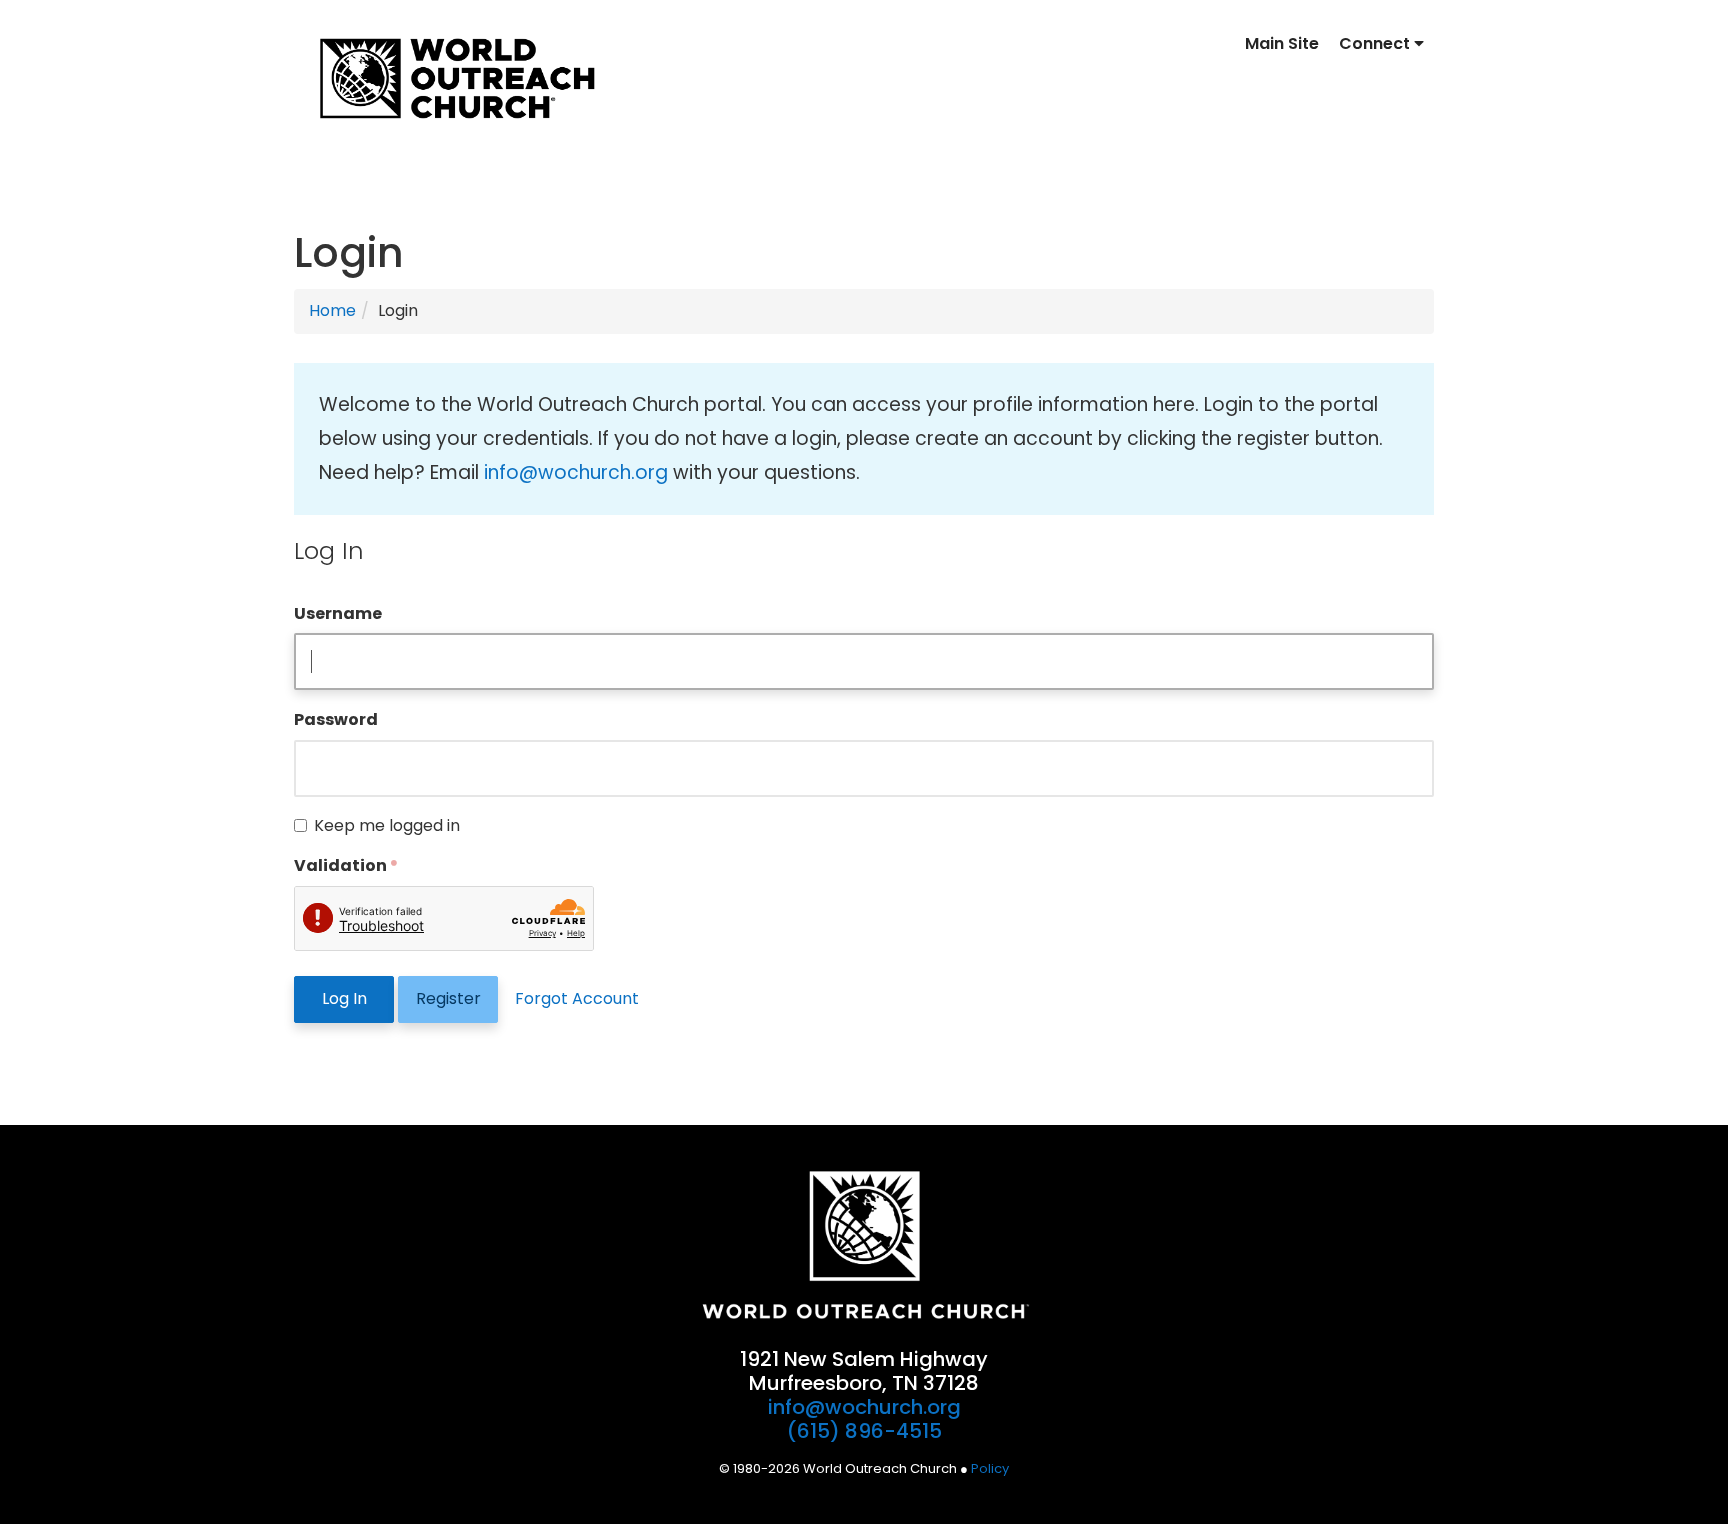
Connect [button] (1376, 43)
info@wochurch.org (576, 472)
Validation (340, 865)
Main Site (1282, 43)
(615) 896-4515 (864, 1431)
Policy (990, 1468)
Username (338, 613)
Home (332, 310)
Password (336, 719)
